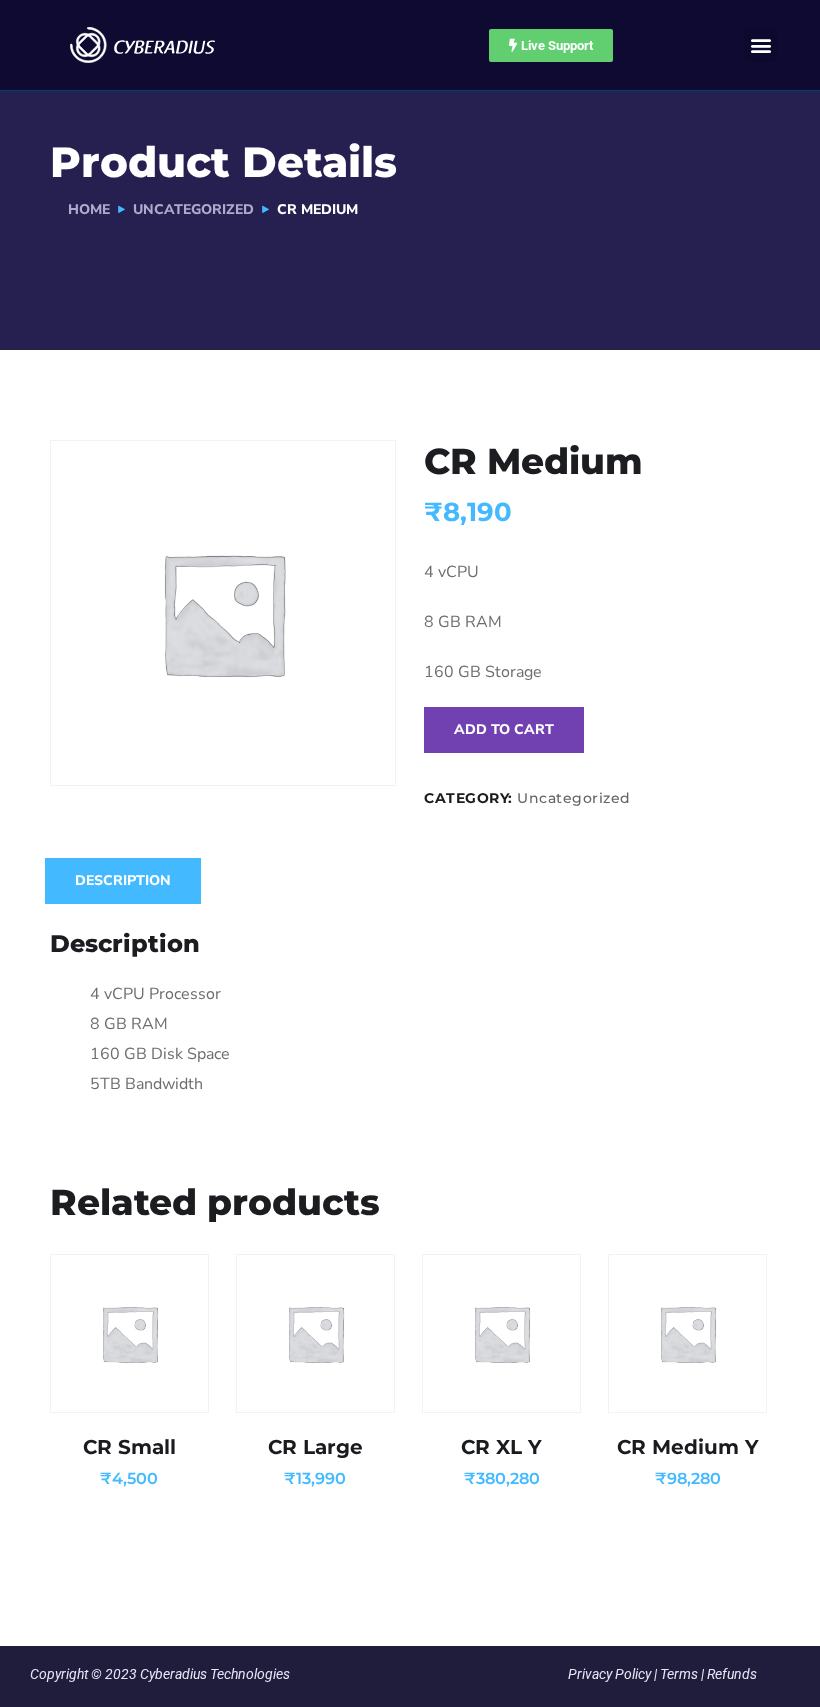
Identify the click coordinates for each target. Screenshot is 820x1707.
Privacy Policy (609, 1674)
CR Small (129, 1447)
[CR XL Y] (501, 1333)
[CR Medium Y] (687, 1333)
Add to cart (504, 729)
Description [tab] (123, 880)
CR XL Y (501, 1447)
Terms (679, 1674)
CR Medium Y (688, 1447)
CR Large (315, 1447)
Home (89, 209)
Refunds (732, 1674)
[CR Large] (315, 1333)
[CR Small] (129, 1333)
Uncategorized (193, 209)
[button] (760, 45)
